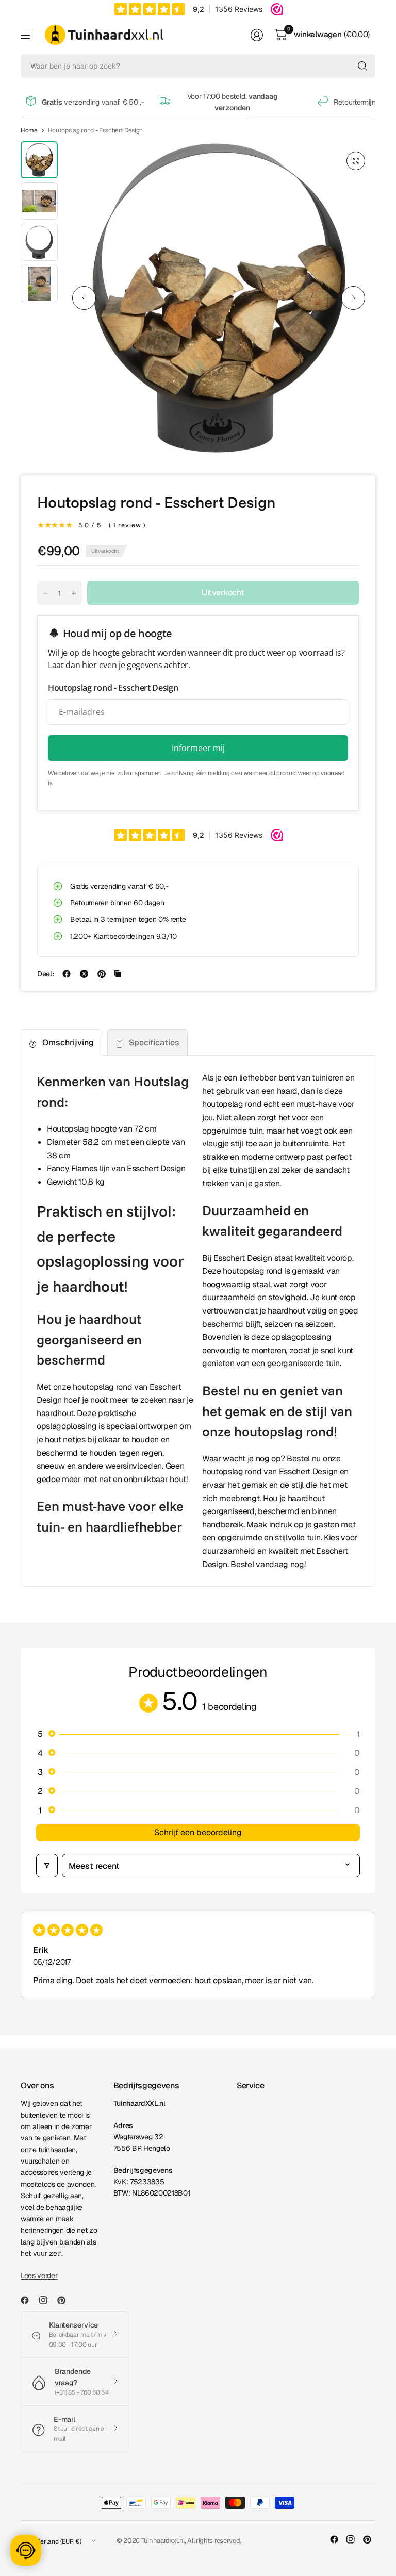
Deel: (45, 974)
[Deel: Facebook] (67, 974)
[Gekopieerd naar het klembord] (118, 974)
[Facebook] (29, 2300)
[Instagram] (47, 2300)
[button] (198, 1734)
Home (29, 130)
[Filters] (47, 1866)
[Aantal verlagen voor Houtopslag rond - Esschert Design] (45, 593)
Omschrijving (68, 1043)
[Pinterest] (65, 2300)
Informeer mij (198, 748)
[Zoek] (362, 66)
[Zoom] (356, 161)
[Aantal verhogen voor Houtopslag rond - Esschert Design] (74, 593)
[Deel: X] (84, 974)
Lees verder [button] (39, 2275)
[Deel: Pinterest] (102, 974)
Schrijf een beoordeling (198, 1832)
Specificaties (154, 1043)
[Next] (353, 298)
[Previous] (84, 298)
